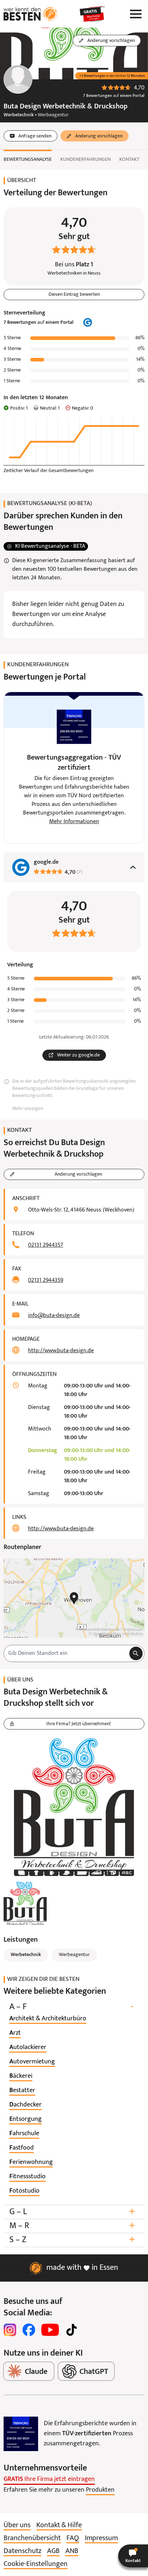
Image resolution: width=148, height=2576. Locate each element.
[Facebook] (29, 2330)
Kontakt (129, 160)
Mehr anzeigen (28, 1109)
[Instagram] (10, 2330)
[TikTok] (71, 2330)
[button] (133, 2556)
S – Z (72, 2240)
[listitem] (48, 2019)
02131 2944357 (46, 1245)
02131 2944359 (46, 1280)
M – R (72, 2226)
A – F (71, 2007)
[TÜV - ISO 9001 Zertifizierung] (21, 2434)
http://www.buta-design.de (61, 1351)
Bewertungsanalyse (28, 160)
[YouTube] (50, 2330)
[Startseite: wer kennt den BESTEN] (31, 14)
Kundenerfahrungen (85, 160)
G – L (72, 2212)
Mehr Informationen (74, 822)
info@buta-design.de (54, 1316)
